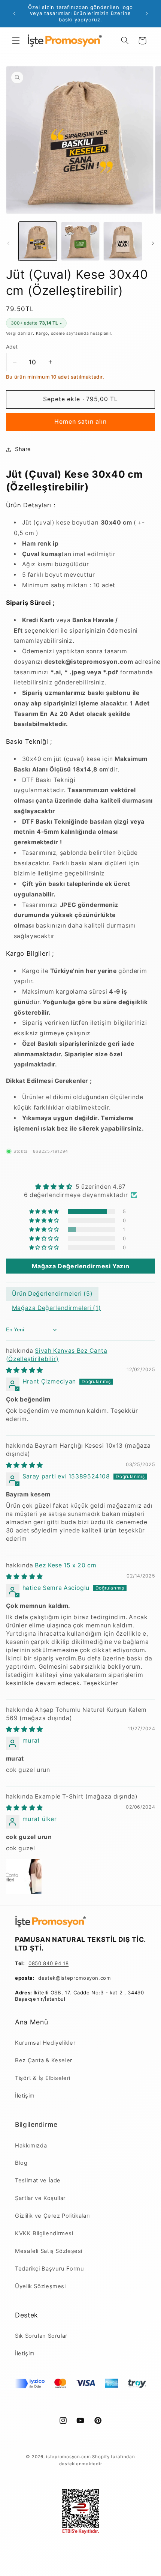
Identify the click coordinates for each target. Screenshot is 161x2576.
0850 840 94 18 (48, 1963)
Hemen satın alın (80, 422)
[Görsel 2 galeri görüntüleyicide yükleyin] (80, 241)
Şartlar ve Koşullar (40, 2198)
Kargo (42, 333)
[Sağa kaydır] (153, 243)
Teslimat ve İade (38, 2181)
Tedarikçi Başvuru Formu (50, 2269)
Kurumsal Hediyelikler (45, 2043)
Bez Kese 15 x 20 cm (66, 1565)
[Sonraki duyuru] (147, 14)
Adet (12, 347)
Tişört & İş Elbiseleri (43, 2078)
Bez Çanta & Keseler (44, 2060)
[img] (81, 1187)
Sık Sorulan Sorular (41, 2336)
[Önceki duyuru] (14, 14)
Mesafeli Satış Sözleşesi (49, 2251)
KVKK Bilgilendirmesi (44, 2233)
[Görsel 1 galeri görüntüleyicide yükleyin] (38, 241)
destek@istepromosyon (68, 1978)
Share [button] (23, 449)
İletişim (25, 2096)
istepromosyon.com (69, 2457)
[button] (16, 41)
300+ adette (36, 323)
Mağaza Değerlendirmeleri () (57, 1308)
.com (105, 1978)
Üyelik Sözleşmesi (40, 2286)
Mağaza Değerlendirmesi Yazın (81, 1266)
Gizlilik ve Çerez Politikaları (52, 2216)
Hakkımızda (31, 2146)
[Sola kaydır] (8, 243)
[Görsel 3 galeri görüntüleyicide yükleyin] (123, 241)
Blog (21, 2163)
